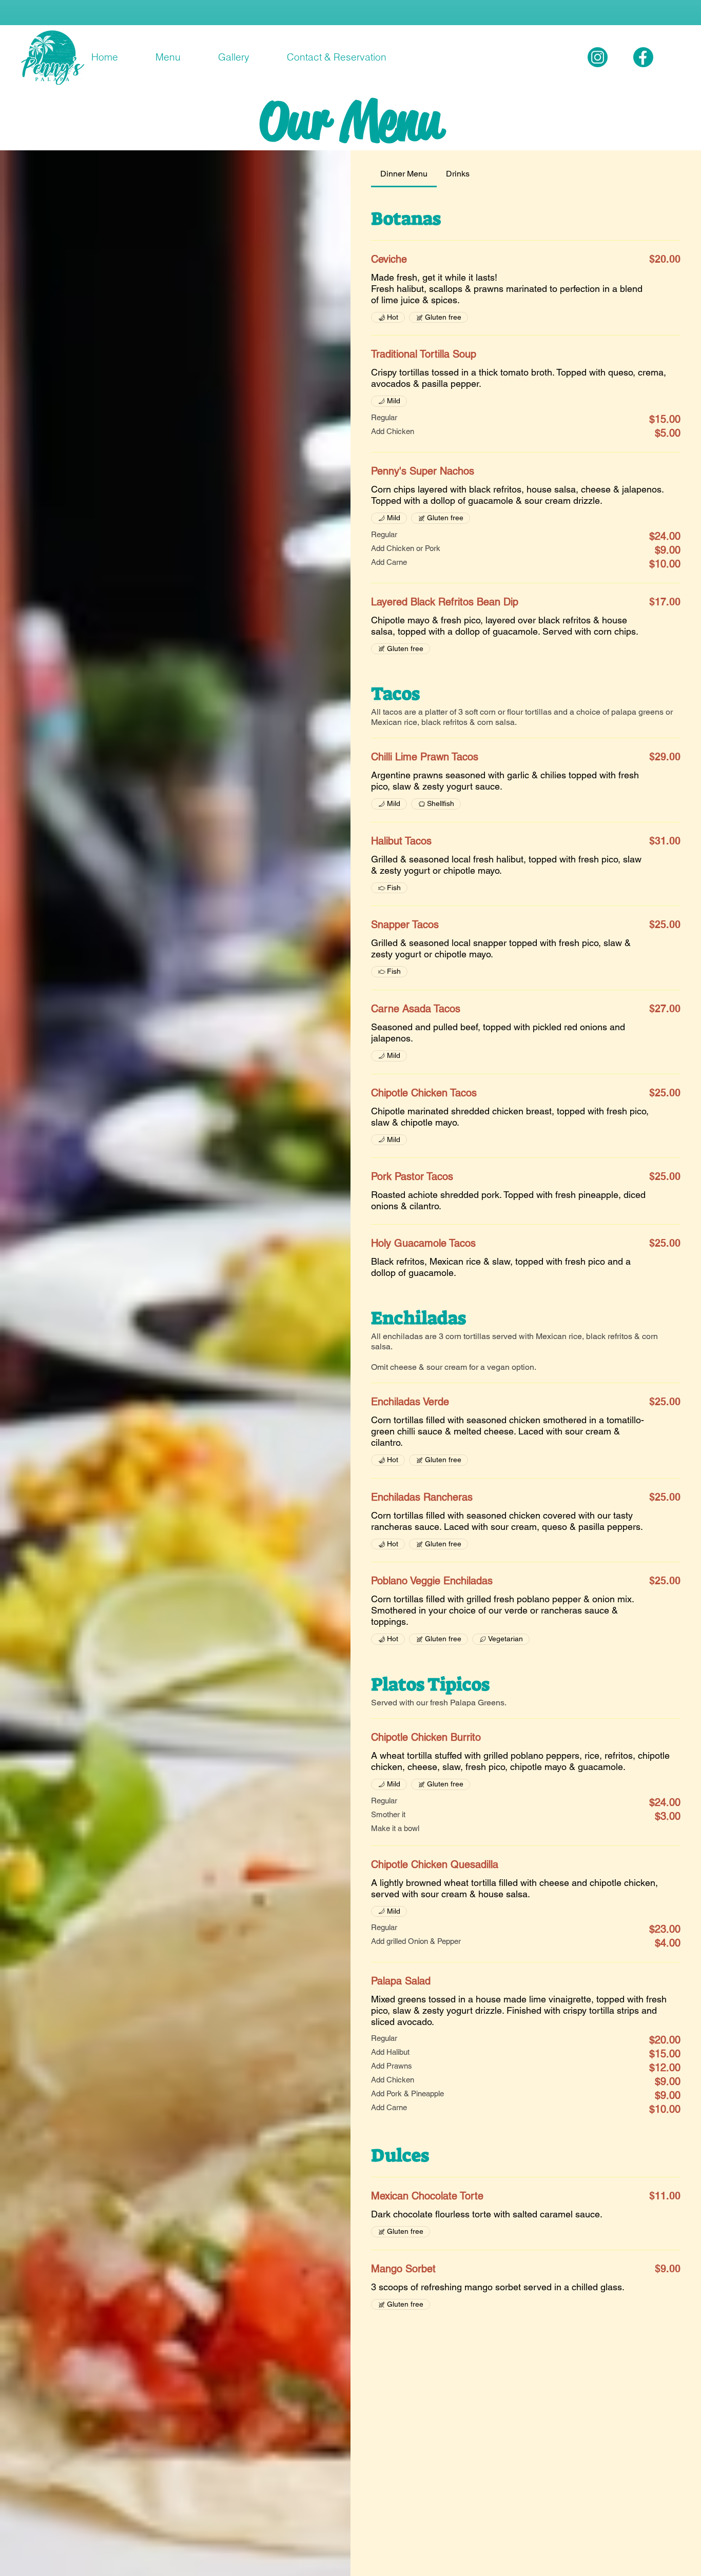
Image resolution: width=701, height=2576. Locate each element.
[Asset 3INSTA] (598, 57)
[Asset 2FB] (643, 57)
